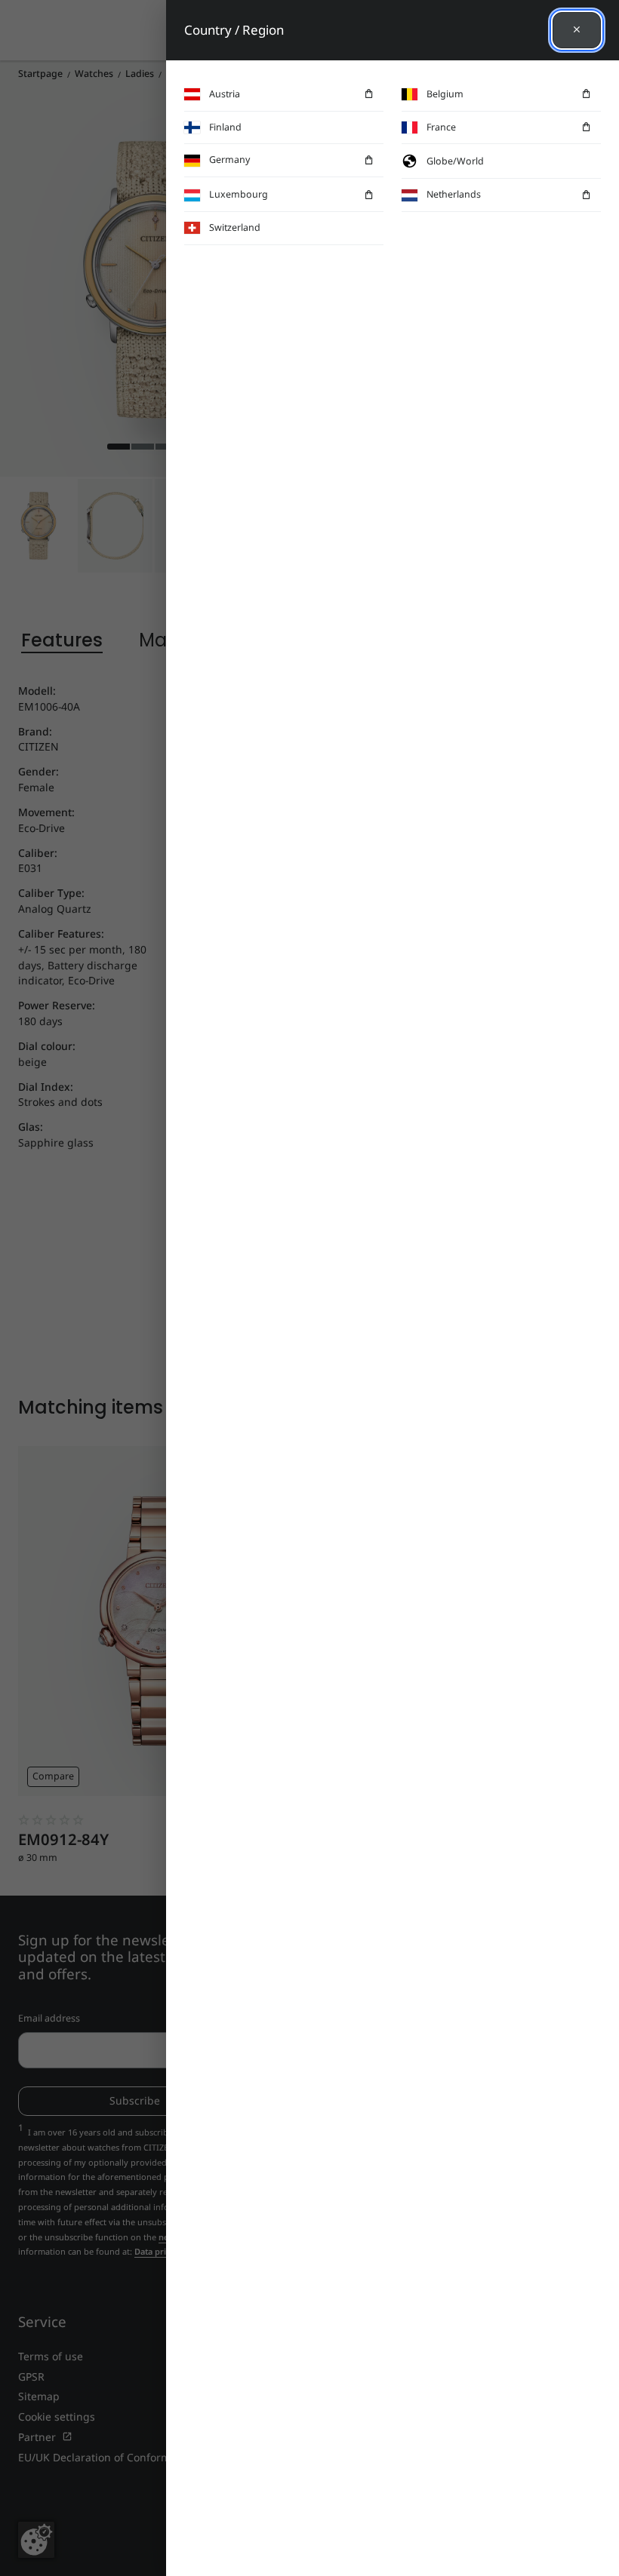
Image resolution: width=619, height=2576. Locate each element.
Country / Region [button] (234, 30)
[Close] (577, 30)
